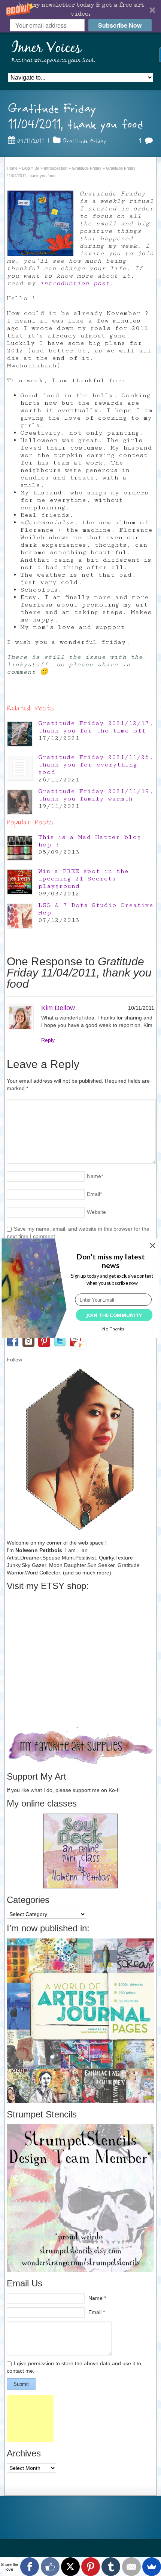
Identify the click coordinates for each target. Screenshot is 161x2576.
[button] (110, 1261)
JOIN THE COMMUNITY (114, 1315)
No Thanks (113, 1329)
